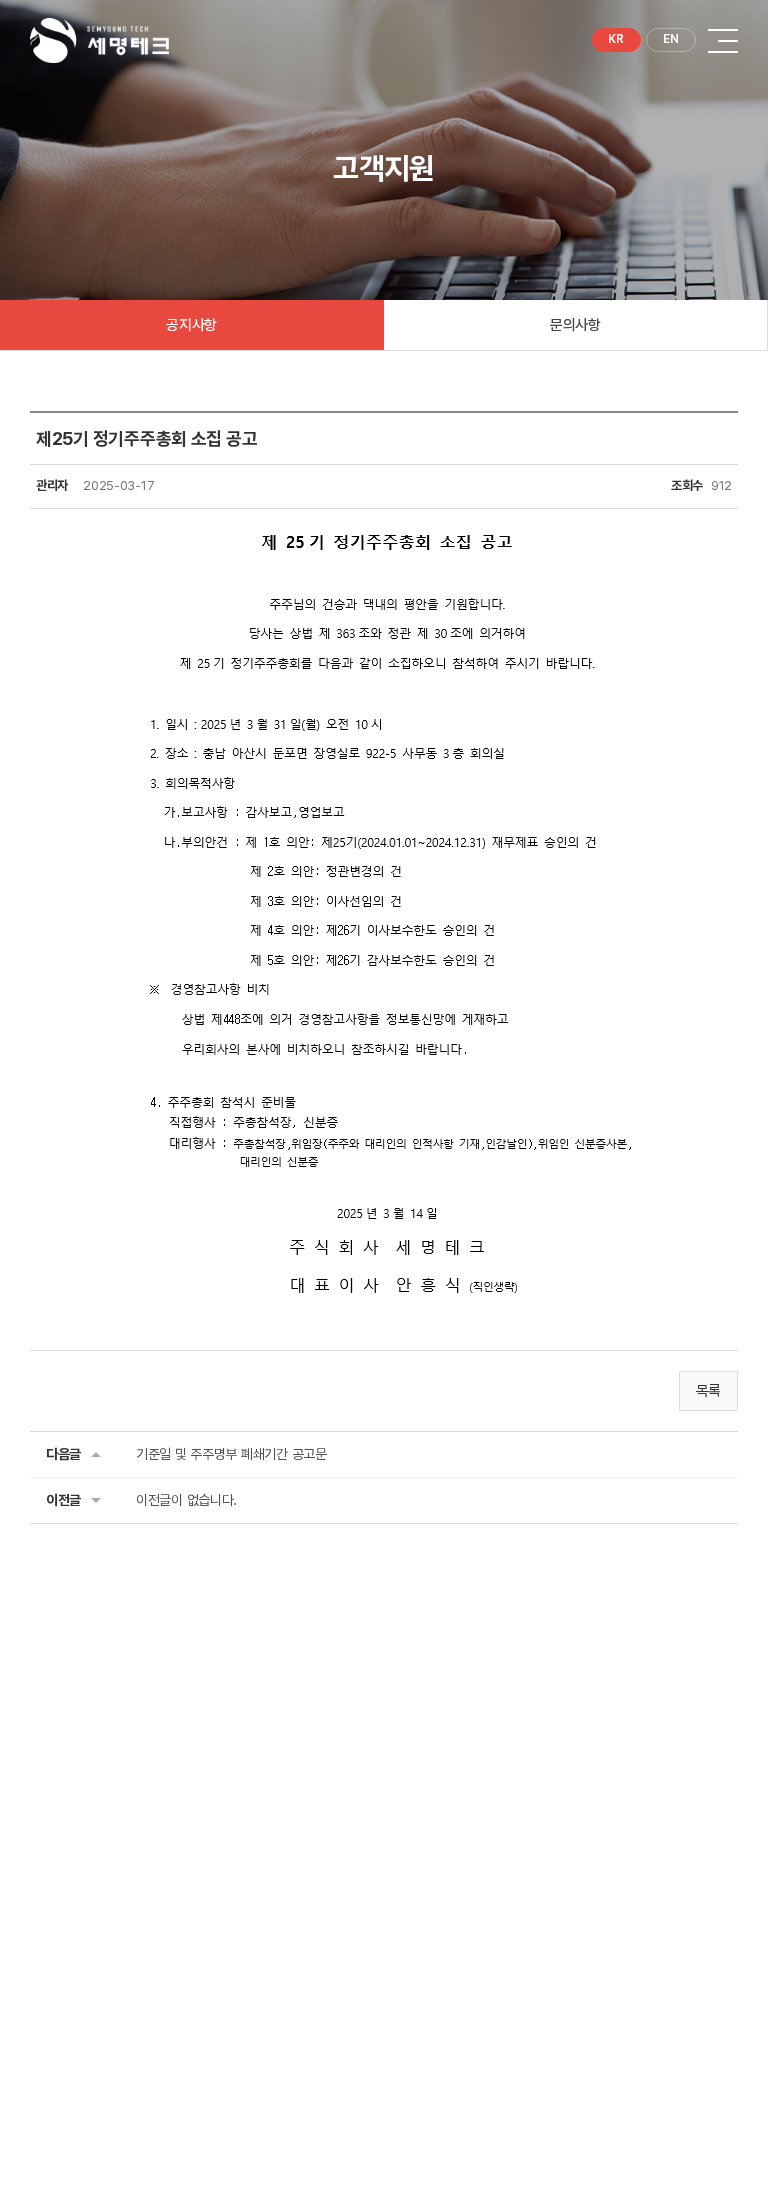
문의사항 (575, 325)
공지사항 (191, 325)
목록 (708, 1391)
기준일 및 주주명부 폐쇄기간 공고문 (231, 1454)
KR (616, 39)
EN (671, 39)
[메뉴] (723, 40)
